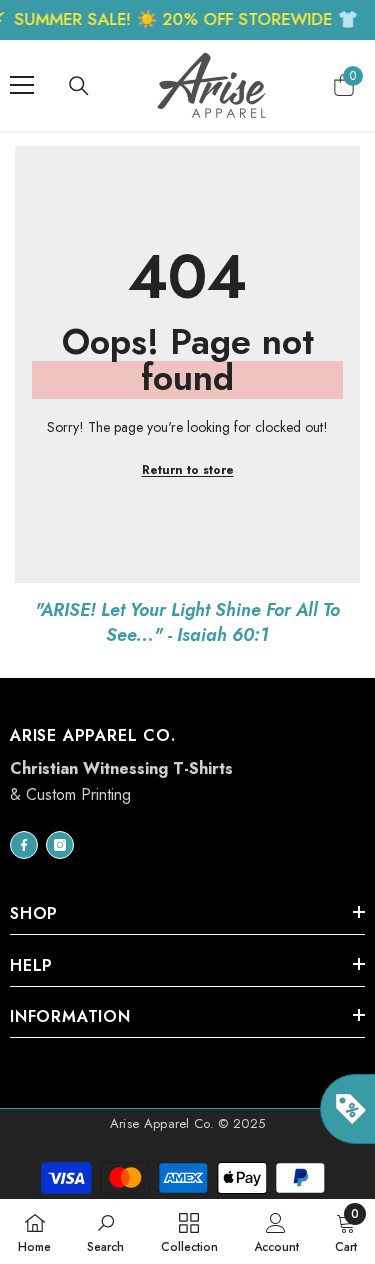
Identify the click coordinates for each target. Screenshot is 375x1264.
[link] (105, 1231)
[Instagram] (60, 845)
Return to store (188, 470)
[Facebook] (24, 845)
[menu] (22, 85)
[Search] (79, 86)
